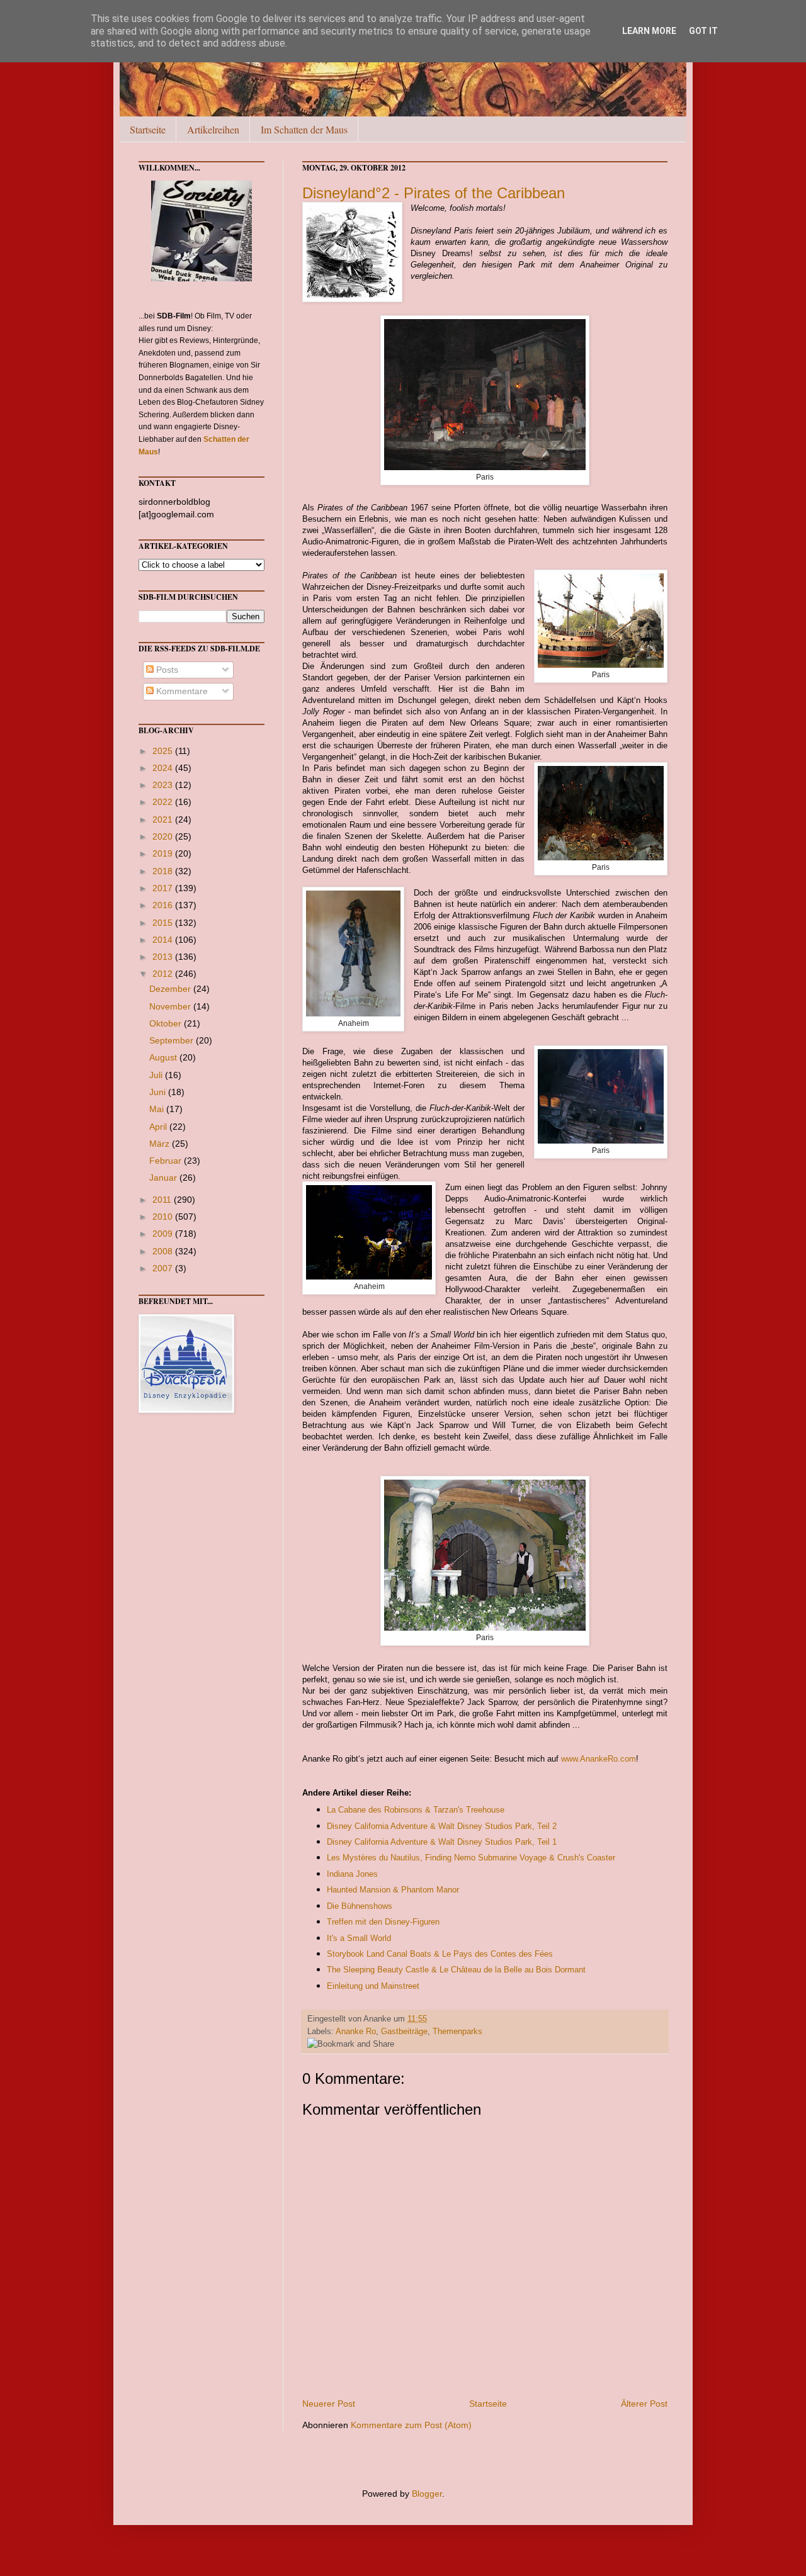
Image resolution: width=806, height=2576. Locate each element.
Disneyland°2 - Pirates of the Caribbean (434, 193)
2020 (164, 836)
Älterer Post (644, 2404)
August (164, 1057)
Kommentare (181, 691)
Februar (167, 1161)
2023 (164, 785)
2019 (164, 853)
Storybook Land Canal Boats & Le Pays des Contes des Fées (440, 1954)
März (161, 1144)
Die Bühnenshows (360, 1906)
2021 (164, 819)
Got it (703, 31)
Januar (164, 1178)
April (159, 1127)
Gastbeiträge (404, 2032)
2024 (164, 768)
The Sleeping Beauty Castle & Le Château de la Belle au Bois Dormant (456, 1970)
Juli (157, 1075)
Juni (159, 1092)
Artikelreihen (213, 129)
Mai (158, 1109)
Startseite (148, 129)
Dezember (171, 989)
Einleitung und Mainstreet (373, 1986)
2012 (164, 974)
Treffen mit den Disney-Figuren (383, 1922)
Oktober (167, 1023)
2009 (164, 1234)
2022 (164, 802)
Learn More (649, 31)
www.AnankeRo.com (599, 1759)
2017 (164, 888)
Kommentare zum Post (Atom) (411, 2425)
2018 (164, 871)
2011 (163, 1200)
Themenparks (457, 2032)
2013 (164, 957)
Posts (166, 670)
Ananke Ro (356, 2032)
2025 (164, 751)
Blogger (427, 2494)
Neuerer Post (329, 2404)
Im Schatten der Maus (304, 129)
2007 (164, 1268)
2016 (164, 905)
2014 (164, 940)
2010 (164, 1217)
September (173, 1040)
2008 (164, 1251)
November (171, 1006)
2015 (164, 923)
